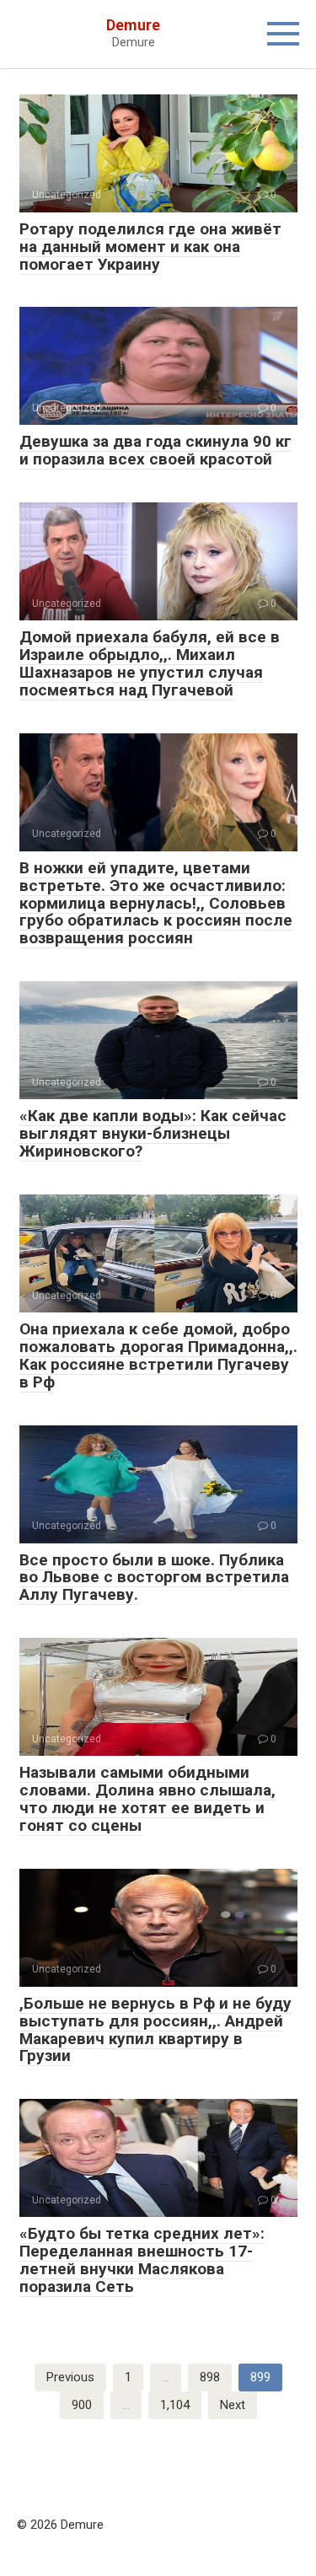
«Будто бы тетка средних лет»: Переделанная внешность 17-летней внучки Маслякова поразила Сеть (142, 2260)
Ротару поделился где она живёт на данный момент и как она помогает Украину (150, 247)
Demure (133, 25)
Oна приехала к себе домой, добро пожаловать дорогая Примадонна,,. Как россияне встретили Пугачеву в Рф (158, 1355)
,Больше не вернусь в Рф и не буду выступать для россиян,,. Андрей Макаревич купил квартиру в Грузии (155, 2030)
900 (82, 2405)
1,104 (175, 2405)
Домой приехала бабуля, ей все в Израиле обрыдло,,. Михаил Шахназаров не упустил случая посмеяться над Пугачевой (150, 663)
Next (233, 2405)
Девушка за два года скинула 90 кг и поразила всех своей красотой (155, 450)
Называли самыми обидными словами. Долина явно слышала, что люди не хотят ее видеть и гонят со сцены (147, 1799)
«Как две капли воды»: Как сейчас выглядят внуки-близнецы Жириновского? (153, 1133)
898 (210, 2377)
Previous (70, 2377)
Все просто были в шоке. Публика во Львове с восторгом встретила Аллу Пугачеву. (154, 1578)
